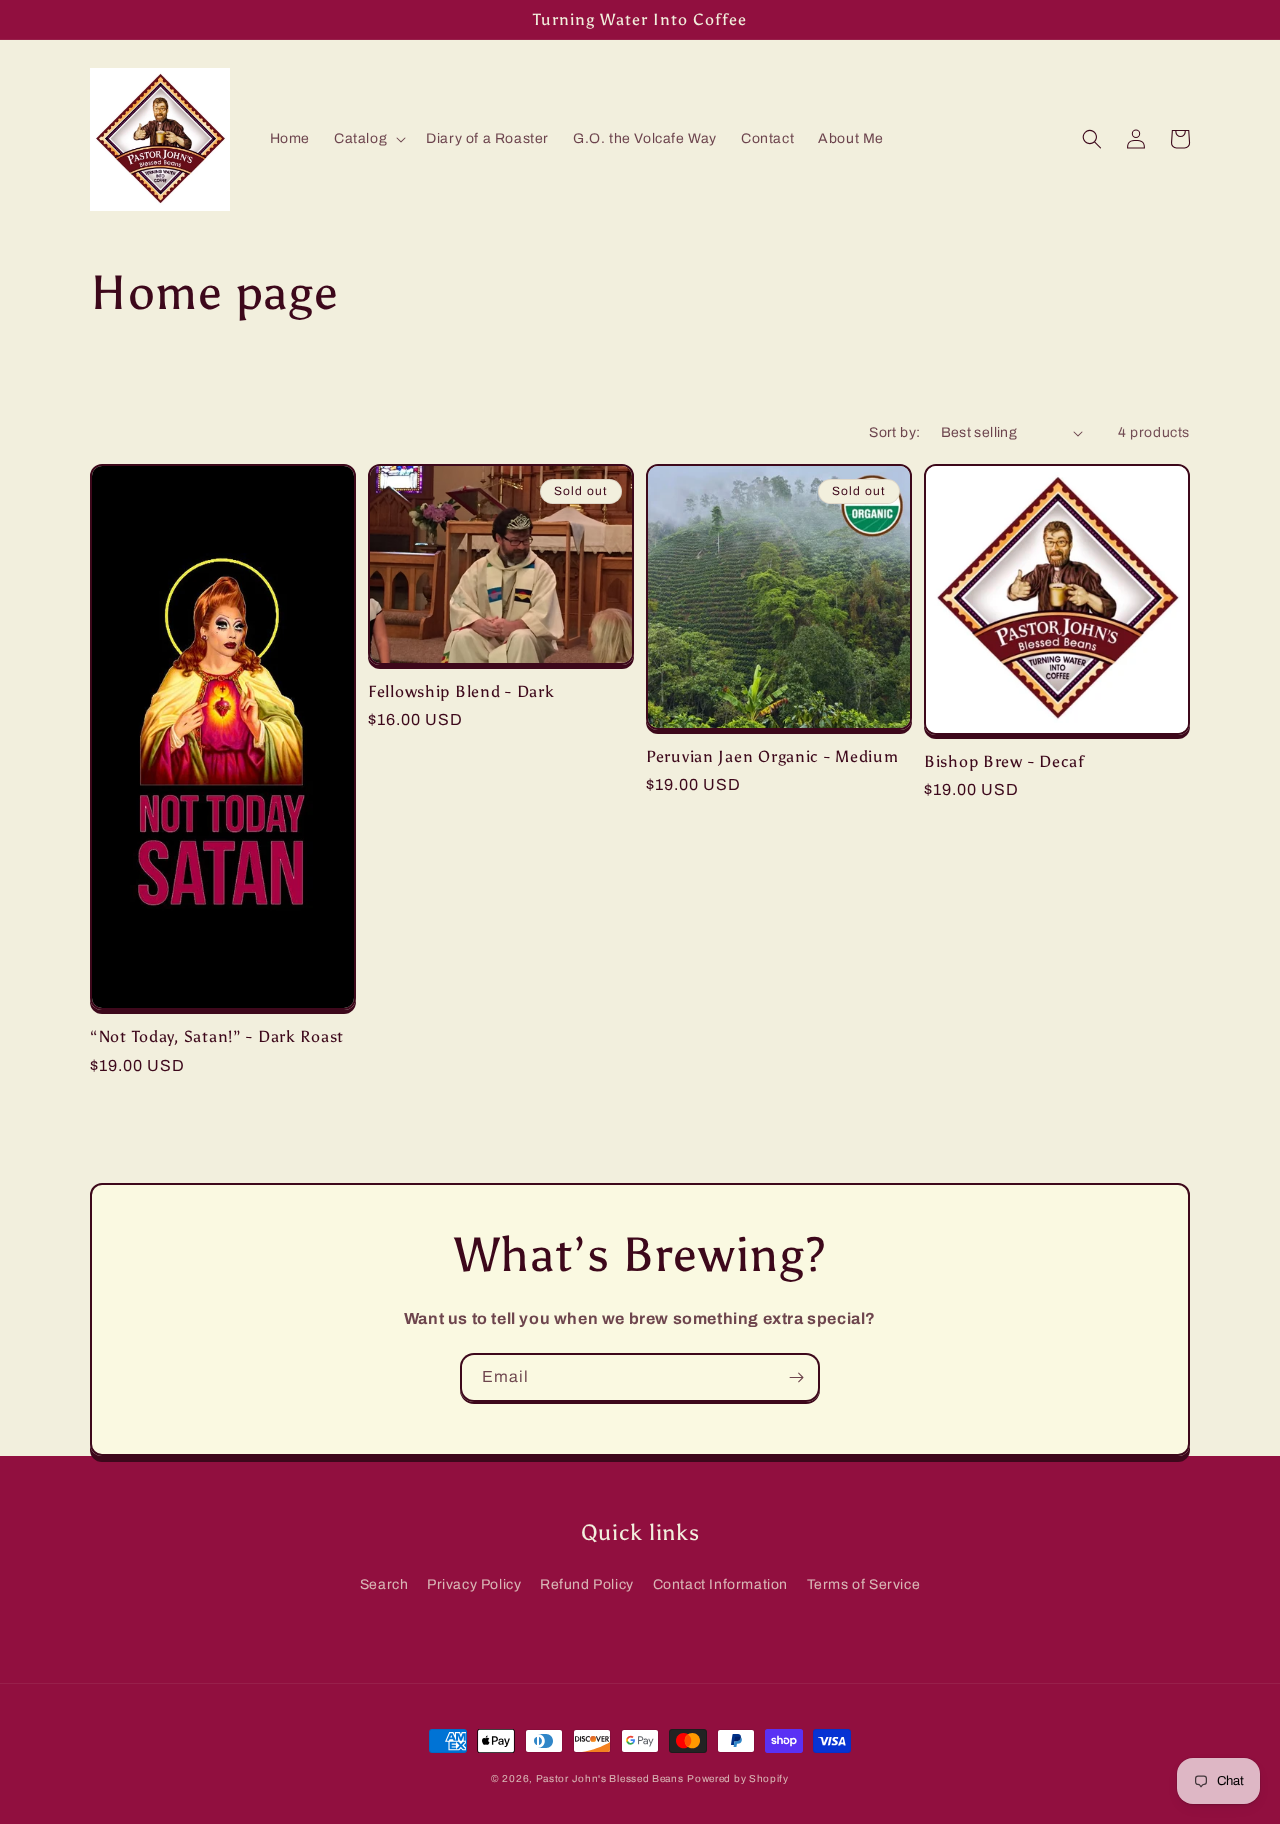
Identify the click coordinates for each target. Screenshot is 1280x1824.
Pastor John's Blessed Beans (610, 1778)
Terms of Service (864, 1584)
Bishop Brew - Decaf (1004, 761)
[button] (368, 139)
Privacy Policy (474, 1584)
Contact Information (720, 1584)
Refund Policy (587, 1584)
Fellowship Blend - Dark (461, 691)
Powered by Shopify (738, 1778)
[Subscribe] (796, 1377)
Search (384, 1584)
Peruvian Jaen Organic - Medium (772, 756)
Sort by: (894, 432)
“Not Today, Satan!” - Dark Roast (217, 1036)
